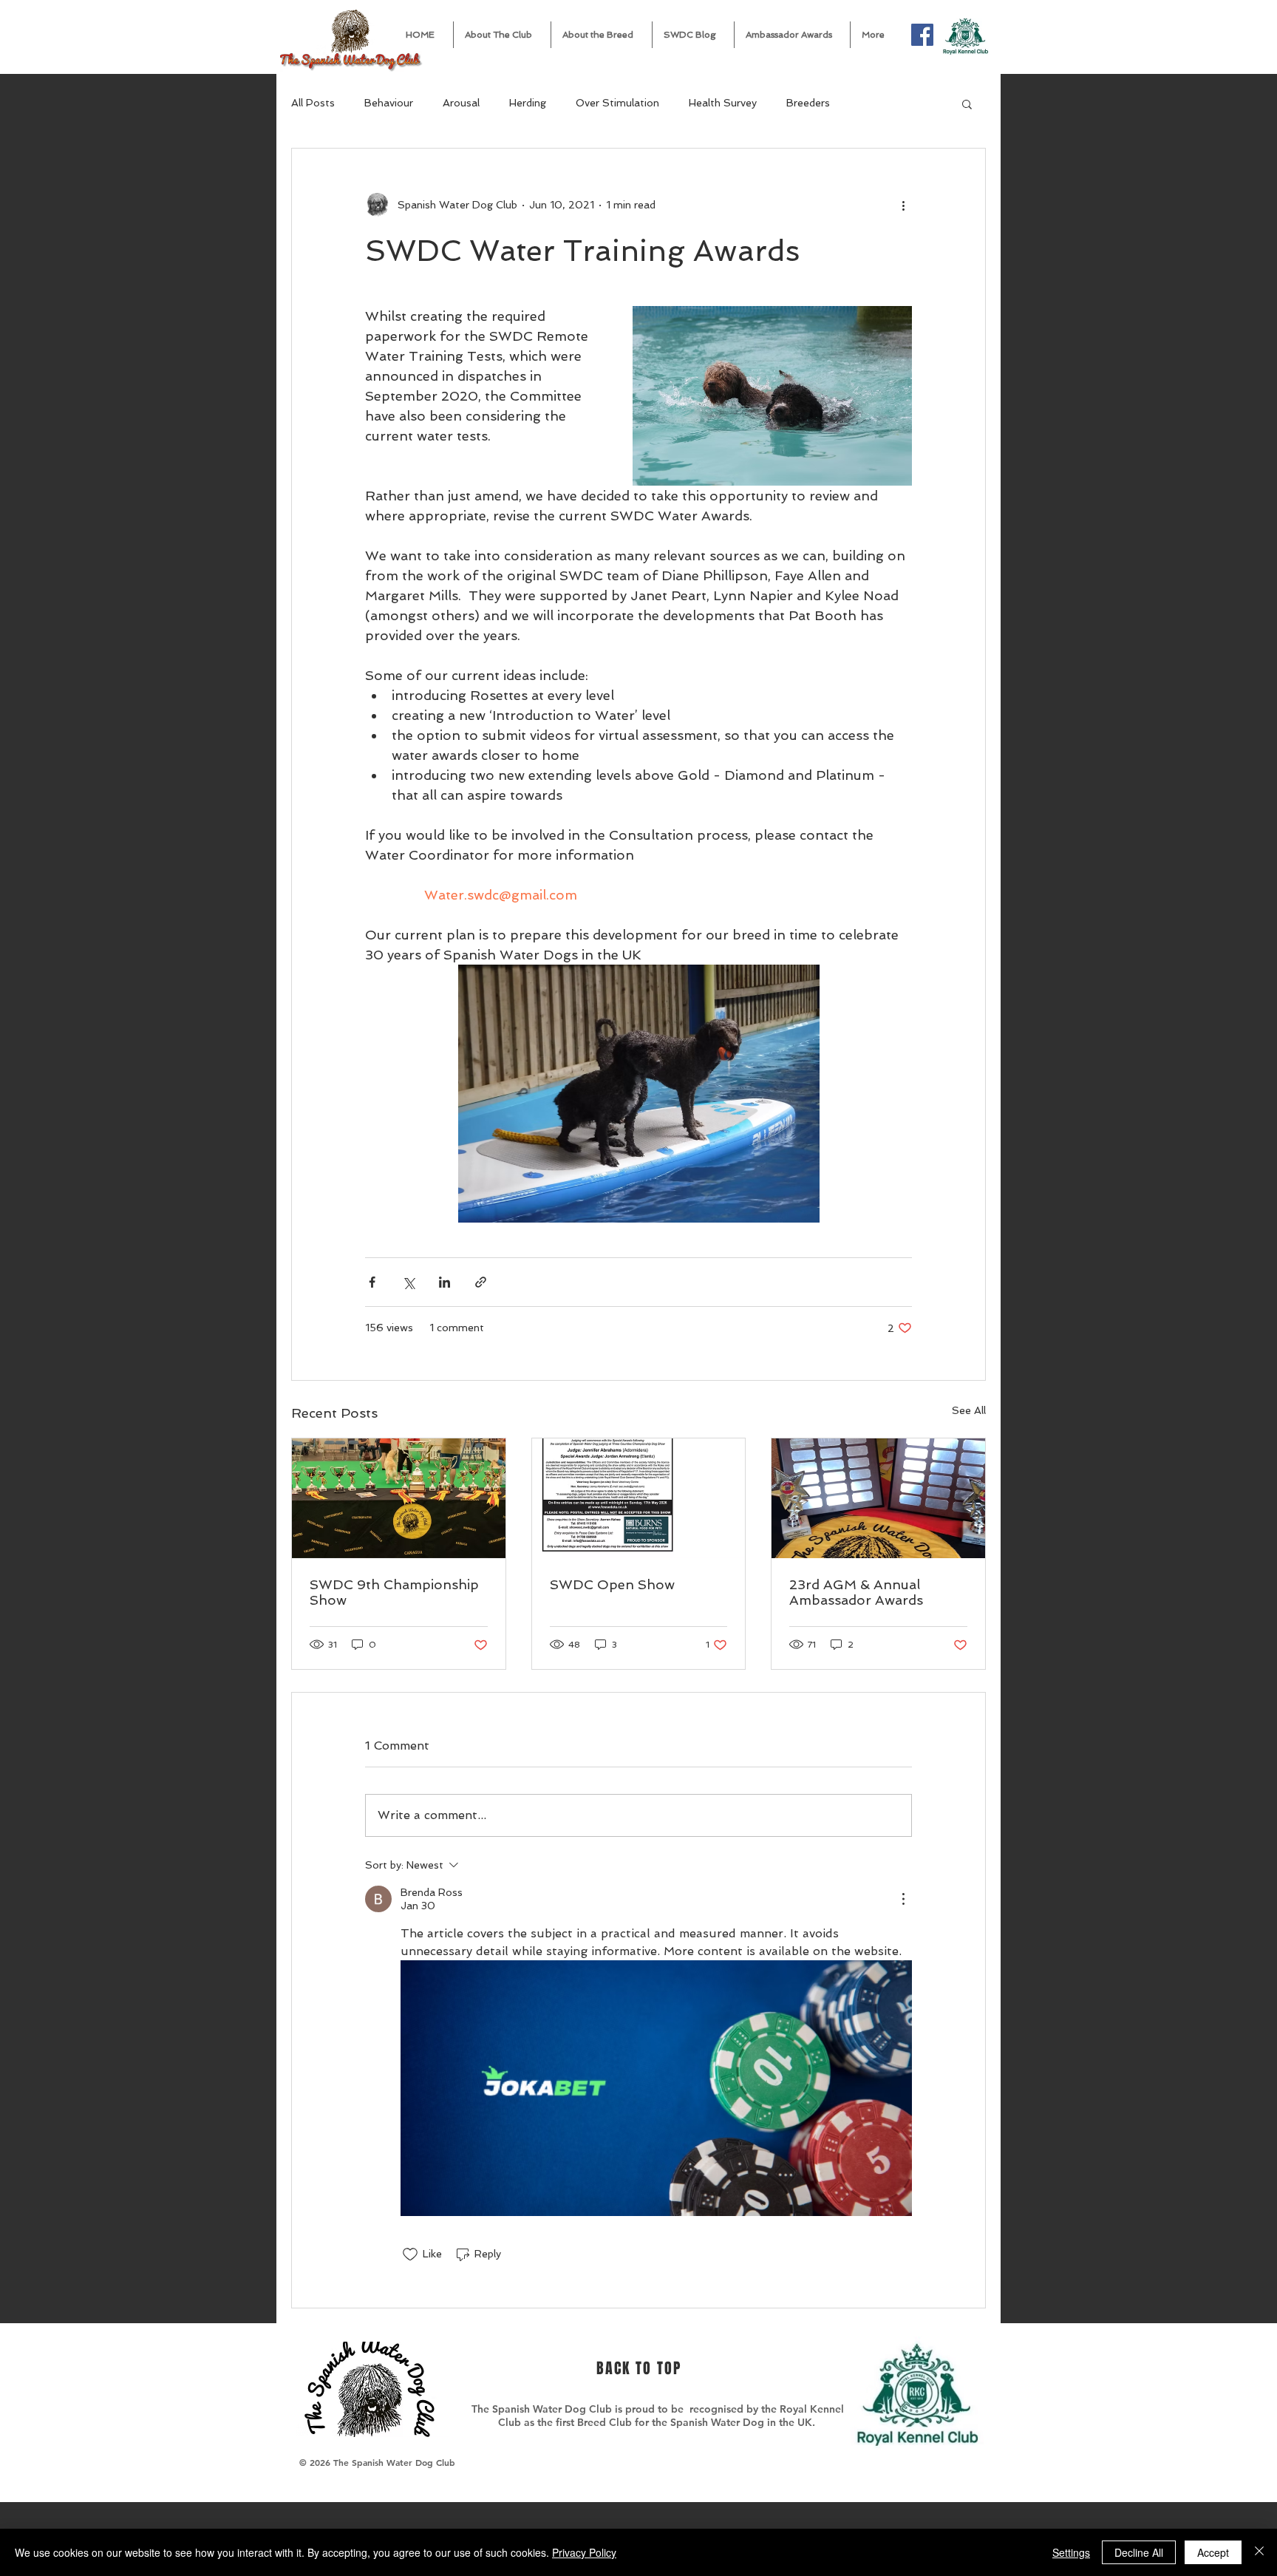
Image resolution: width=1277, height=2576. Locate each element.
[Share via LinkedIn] (445, 1282)
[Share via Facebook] (372, 1282)
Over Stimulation (617, 103)
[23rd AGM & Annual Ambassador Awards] (878, 1498)
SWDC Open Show (612, 1584)
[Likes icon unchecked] (410, 2254)
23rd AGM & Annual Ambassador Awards (856, 1592)
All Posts (313, 103)
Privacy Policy (584, 2552)
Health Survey (723, 103)
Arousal (461, 103)
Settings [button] (1071, 2552)
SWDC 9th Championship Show (394, 1592)
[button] (502, 35)
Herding (528, 103)
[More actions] (903, 205)
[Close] (1259, 2552)
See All (969, 1410)
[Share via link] (481, 1282)
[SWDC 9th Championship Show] (399, 1498)
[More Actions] (903, 1899)
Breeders (808, 103)
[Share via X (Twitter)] (408, 1282)
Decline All (1139, 2552)
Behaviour (389, 103)
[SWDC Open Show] (639, 1498)
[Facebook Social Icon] (922, 35)
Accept (1213, 2552)
